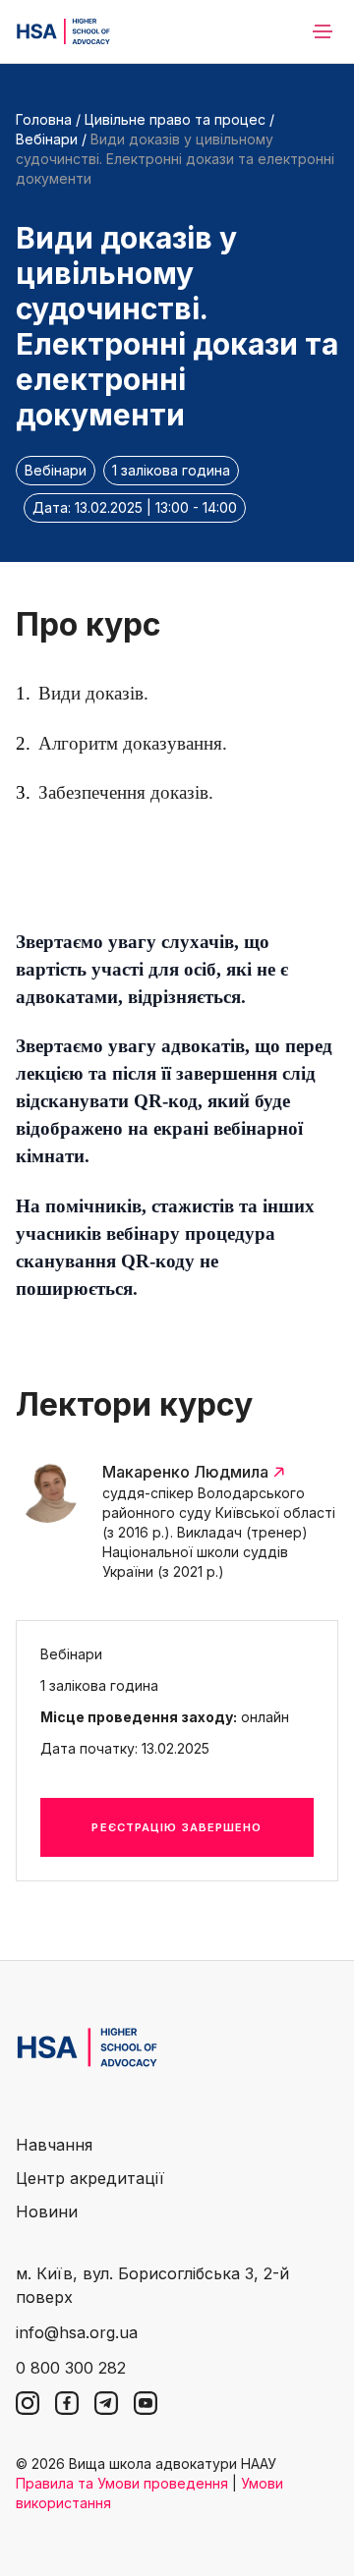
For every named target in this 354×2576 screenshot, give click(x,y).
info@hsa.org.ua (77, 2332)
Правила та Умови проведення (122, 2483)
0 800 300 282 (71, 2368)
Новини (47, 2212)
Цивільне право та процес (177, 119)
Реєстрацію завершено (177, 1827)
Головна (44, 119)
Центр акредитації (90, 2178)
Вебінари (47, 139)
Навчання (54, 2145)
